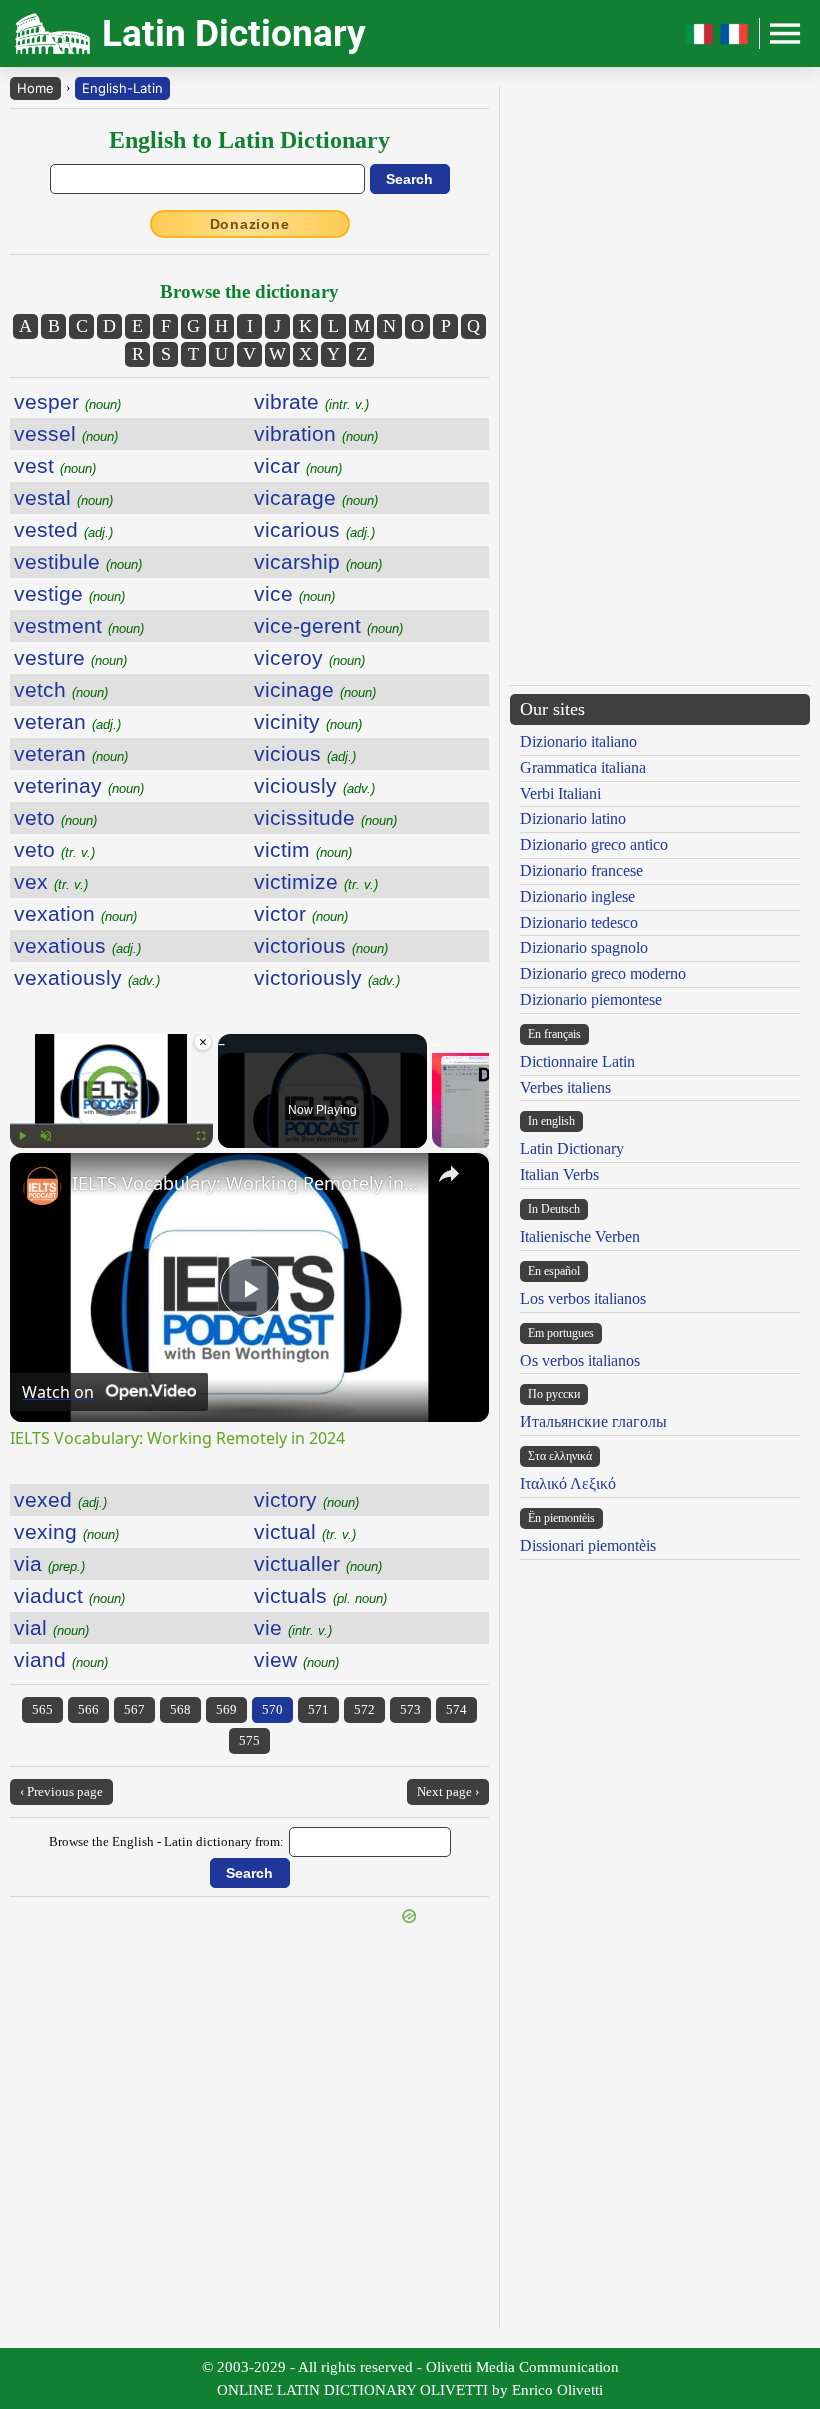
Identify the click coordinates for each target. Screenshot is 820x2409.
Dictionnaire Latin (577, 1061)
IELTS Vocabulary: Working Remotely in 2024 (246, 1183)
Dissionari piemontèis (588, 1545)
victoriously (327, 977)
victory (306, 1499)
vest (55, 465)
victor (301, 913)
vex (51, 881)
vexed (60, 1499)
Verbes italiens (565, 1087)
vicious (305, 753)
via (49, 1563)
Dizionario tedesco (579, 922)
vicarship (318, 561)
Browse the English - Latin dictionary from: (166, 1841)
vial (51, 1627)
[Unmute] (46, 1136)
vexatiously (87, 977)
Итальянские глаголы (593, 1421)
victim (303, 849)
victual (305, 1531)
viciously (314, 785)
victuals (320, 1595)
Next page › (448, 1791)
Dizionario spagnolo (584, 947)
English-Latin (122, 88)
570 (272, 1709)
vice (294, 593)
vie (293, 1627)
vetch (61, 689)
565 (42, 1709)
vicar (298, 465)
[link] (42, 1185)
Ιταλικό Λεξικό (568, 1483)
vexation (75, 913)
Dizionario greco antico (594, 844)
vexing (66, 1531)
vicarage (316, 497)
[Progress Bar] (111, 1124)
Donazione (250, 224)
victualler (318, 1563)
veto (55, 817)
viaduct (69, 1595)
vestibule (78, 561)
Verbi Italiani (560, 793)
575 (249, 1740)
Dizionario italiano (578, 741)
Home (35, 88)
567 (134, 1709)
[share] (449, 1174)
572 (364, 1709)
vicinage (315, 689)
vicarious (314, 529)
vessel (66, 433)
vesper (67, 401)
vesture (70, 657)
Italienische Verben (580, 1236)
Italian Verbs (559, 1174)
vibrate (311, 401)
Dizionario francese (581, 870)
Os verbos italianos (580, 1360)
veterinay (79, 785)
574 (456, 1709)
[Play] (22, 1136)
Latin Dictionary (572, 1148)
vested (63, 529)
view (296, 1659)
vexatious (77, 945)
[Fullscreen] (201, 1136)
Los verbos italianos (583, 1298)
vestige (69, 593)
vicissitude (325, 817)
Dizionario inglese (577, 896)
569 (226, 1709)
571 (318, 1709)
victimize (316, 881)
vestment (79, 625)
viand (61, 1659)
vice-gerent (328, 625)
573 (410, 1709)
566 (88, 1709)
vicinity (308, 721)
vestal (63, 497)
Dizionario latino (573, 818)
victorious (321, 945)
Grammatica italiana (583, 767)
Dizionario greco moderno (603, 973)
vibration (316, 433)
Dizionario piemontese (591, 999)
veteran (67, 721)
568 (180, 1709)
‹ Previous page (61, 1791)
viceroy (309, 657)
